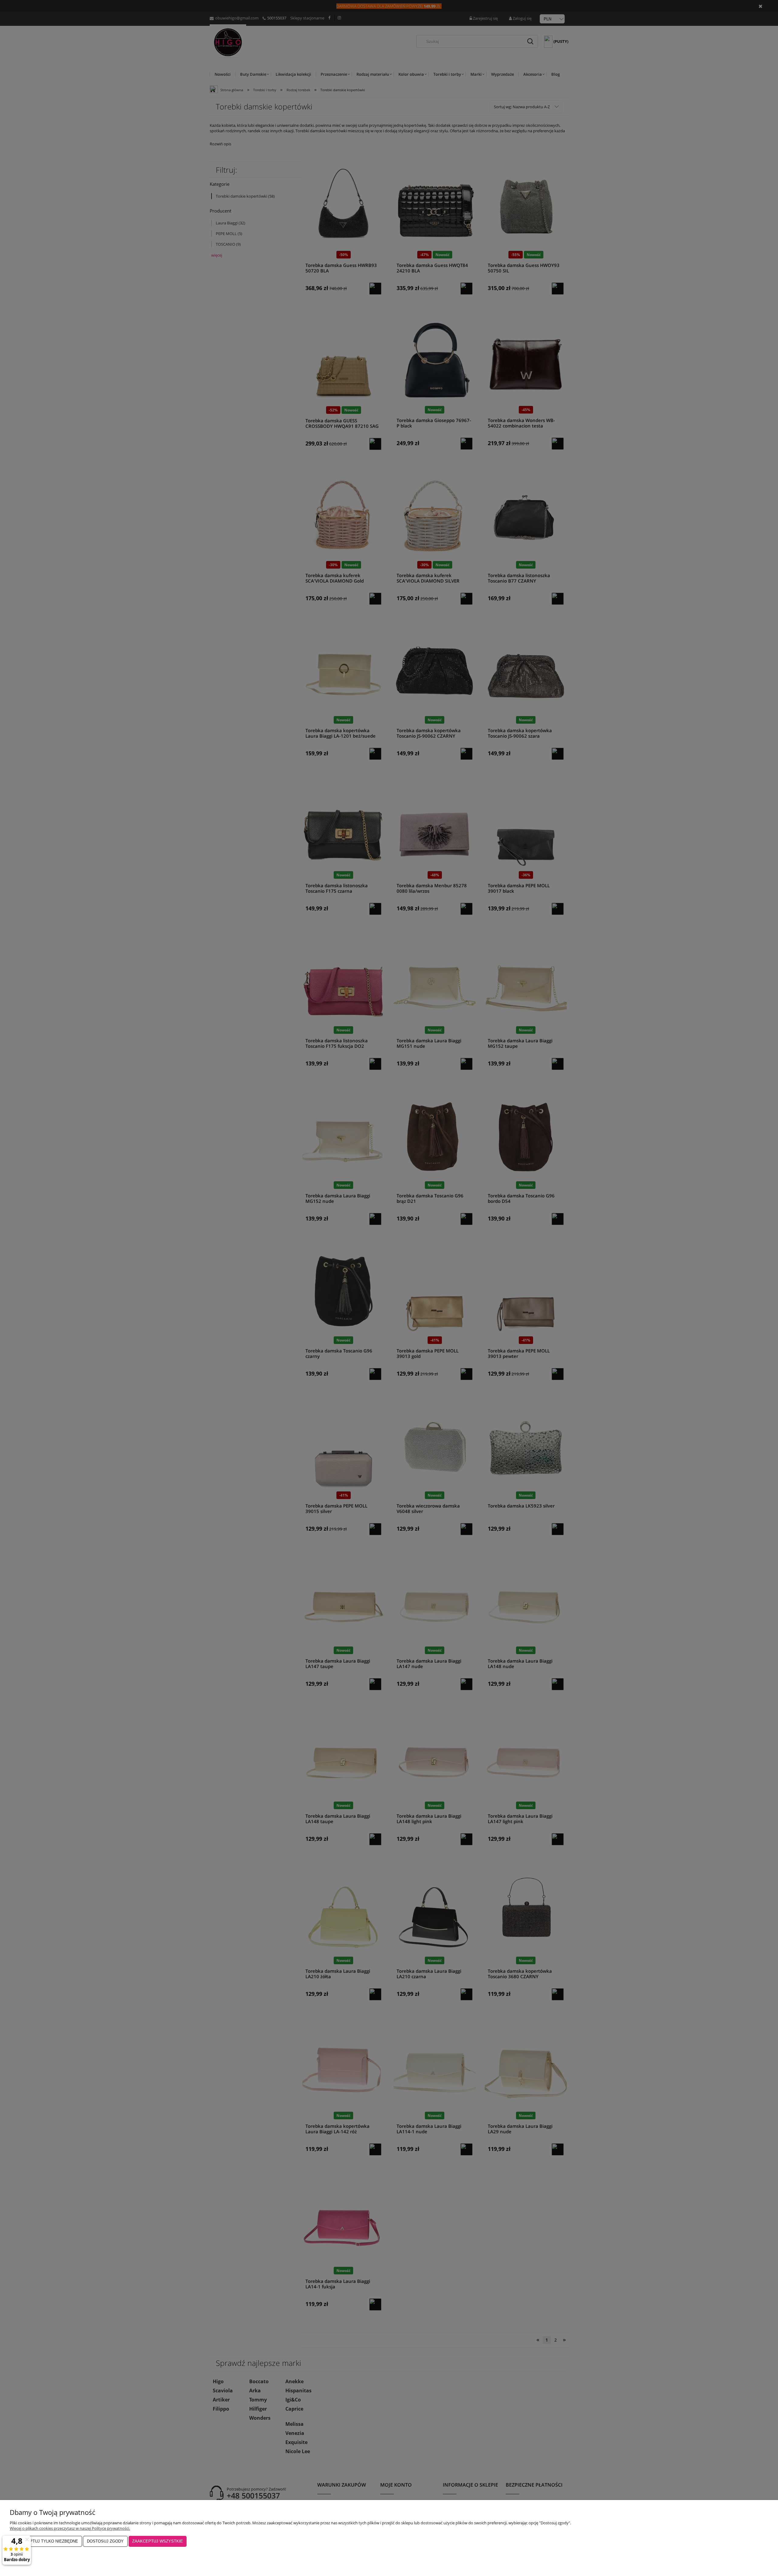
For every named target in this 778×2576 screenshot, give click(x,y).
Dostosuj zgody (105, 2541)
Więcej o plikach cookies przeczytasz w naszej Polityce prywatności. (70, 2528)
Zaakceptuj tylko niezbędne (46, 2541)
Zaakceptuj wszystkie (158, 2541)
